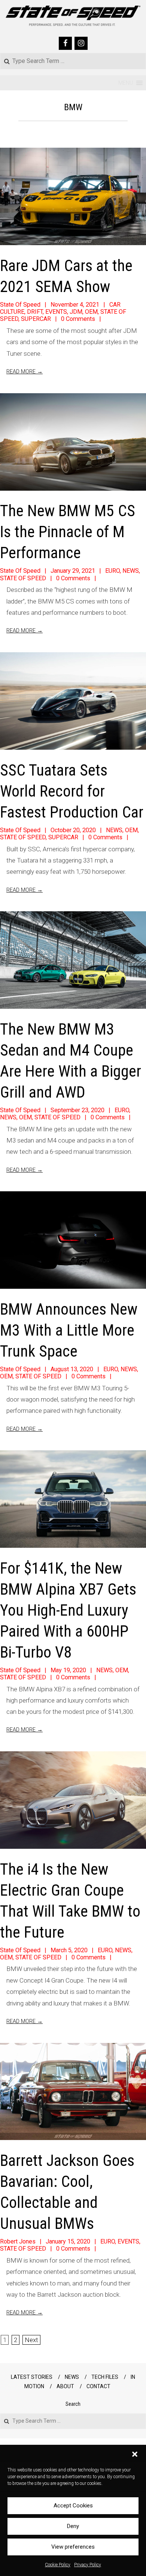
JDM (76, 312)
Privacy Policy (88, 2565)
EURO (112, 571)
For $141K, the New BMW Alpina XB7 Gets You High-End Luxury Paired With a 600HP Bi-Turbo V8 (68, 1610)
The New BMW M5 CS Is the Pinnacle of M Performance (68, 532)
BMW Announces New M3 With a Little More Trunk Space (69, 1330)
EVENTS (56, 312)
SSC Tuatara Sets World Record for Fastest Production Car (72, 791)
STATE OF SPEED (23, 578)
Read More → (25, 371)
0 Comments (78, 319)
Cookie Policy (58, 2565)
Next (31, 2340)
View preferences (73, 2547)
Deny (73, 2526)
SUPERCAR (36, 319)
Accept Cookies (73, 2506)
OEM (91, 312)
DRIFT (35, 312)
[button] (135, 2454)
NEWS (131, 571)
